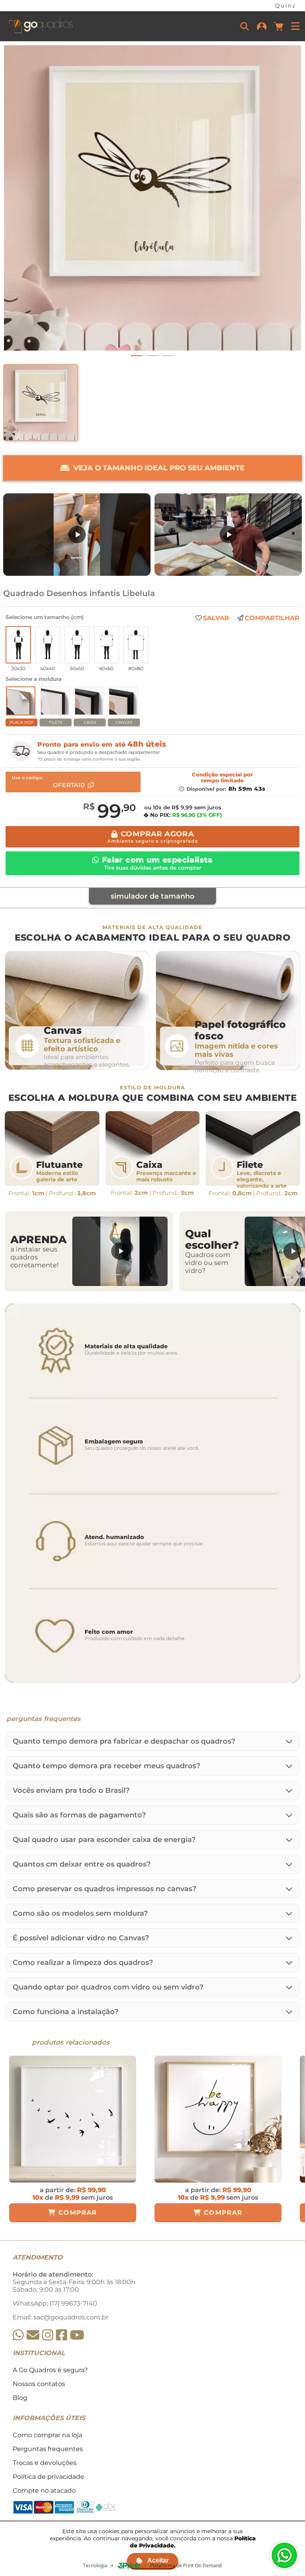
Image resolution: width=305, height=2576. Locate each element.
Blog (20, 2398)
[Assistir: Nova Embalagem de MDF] (77, 535)
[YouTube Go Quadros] (77, 2335)
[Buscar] (245, 26)
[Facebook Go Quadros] (62, 2335)
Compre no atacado (44, 2491)
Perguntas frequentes (48, 2449)
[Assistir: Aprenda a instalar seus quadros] (120, 1251)
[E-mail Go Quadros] (33, 2335)
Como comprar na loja (47, 2435)
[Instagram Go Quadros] (48, 2335)
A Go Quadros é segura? (50, 2370)
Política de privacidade (48, 2477)
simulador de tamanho (153, 896)
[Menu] (295, 26)
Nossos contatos (39, 2384)
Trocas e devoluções (45, 2463)
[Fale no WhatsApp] (284, 2555)
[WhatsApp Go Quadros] (18, 2335)
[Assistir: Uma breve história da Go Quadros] (228, 535)
